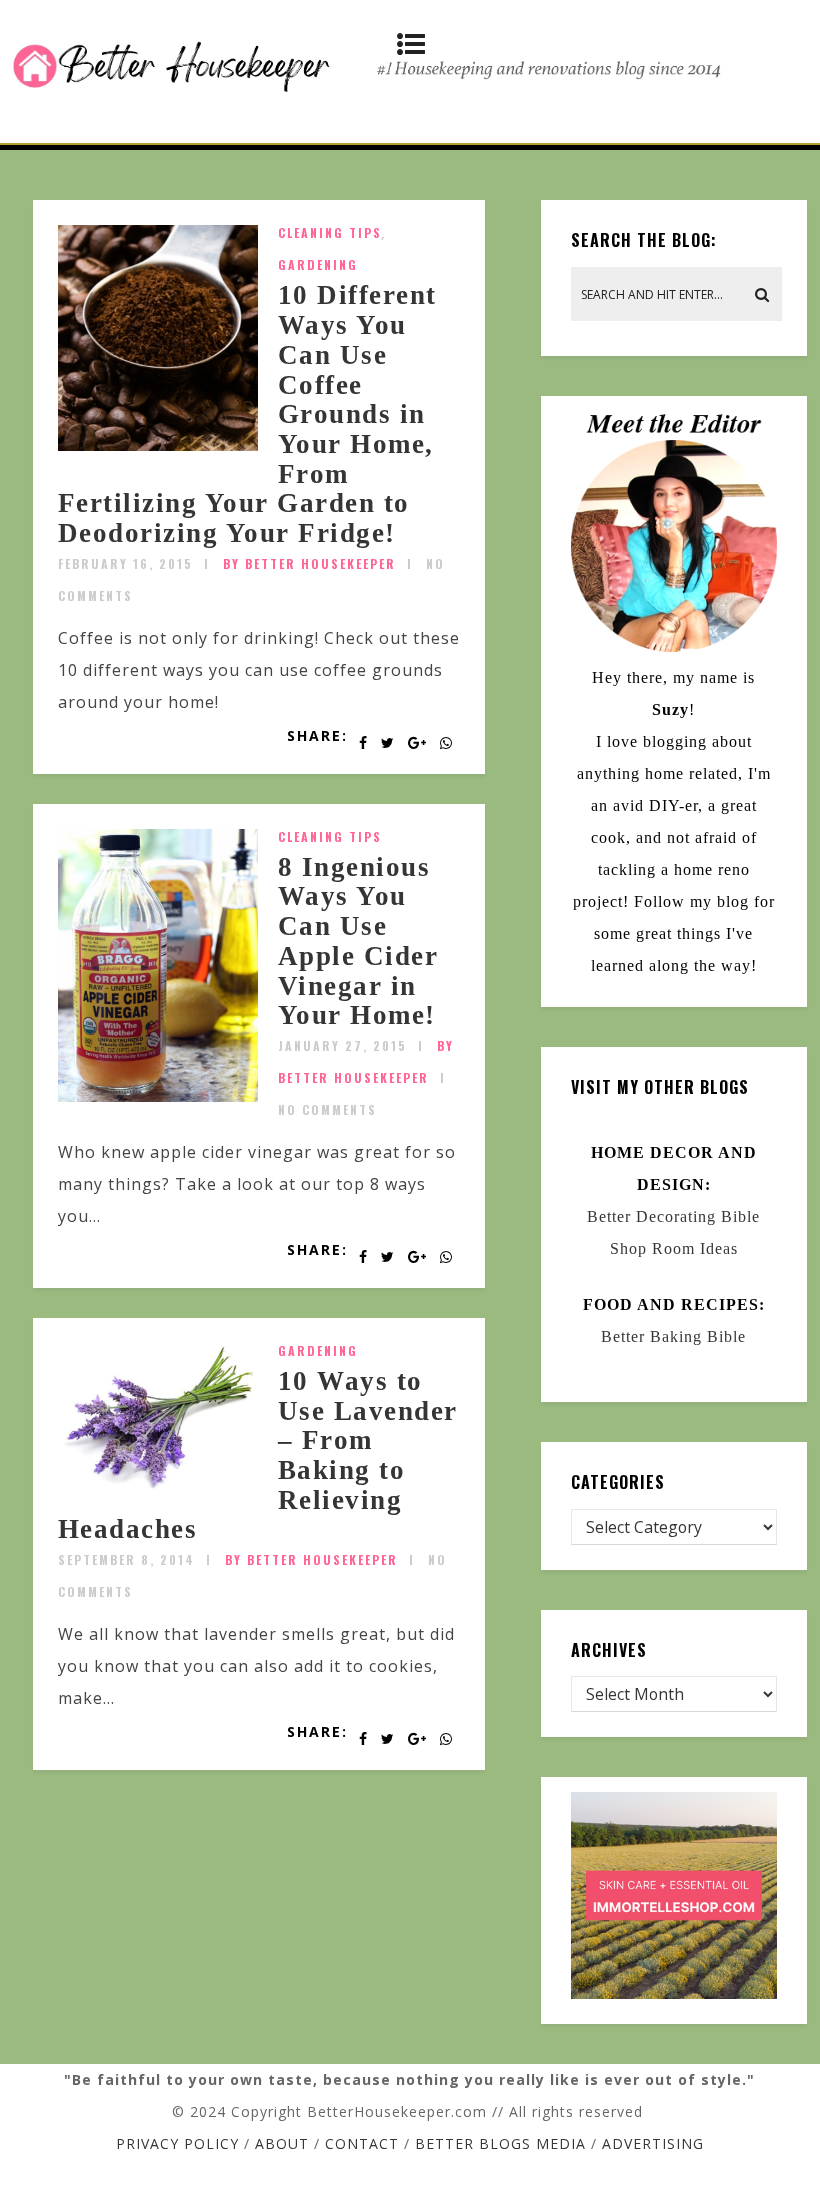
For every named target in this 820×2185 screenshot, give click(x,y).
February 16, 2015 (125, 563)
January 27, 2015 (342, 1045)
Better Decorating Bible (673, 1216)
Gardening (318, 264)
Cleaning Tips (330, 232)
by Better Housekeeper (309, 563)
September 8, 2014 (126, 1559)
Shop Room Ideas (674, 1248)
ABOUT (282, 2143)
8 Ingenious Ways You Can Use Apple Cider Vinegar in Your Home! (358, 941)
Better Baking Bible (673, 1336)
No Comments (327, 1109)
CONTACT (362, 2143)
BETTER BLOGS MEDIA (500, 2143)
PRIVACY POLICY (177, 2143)
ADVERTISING (653, 2143)
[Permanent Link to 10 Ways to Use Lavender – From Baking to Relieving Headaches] (158, 1487)
